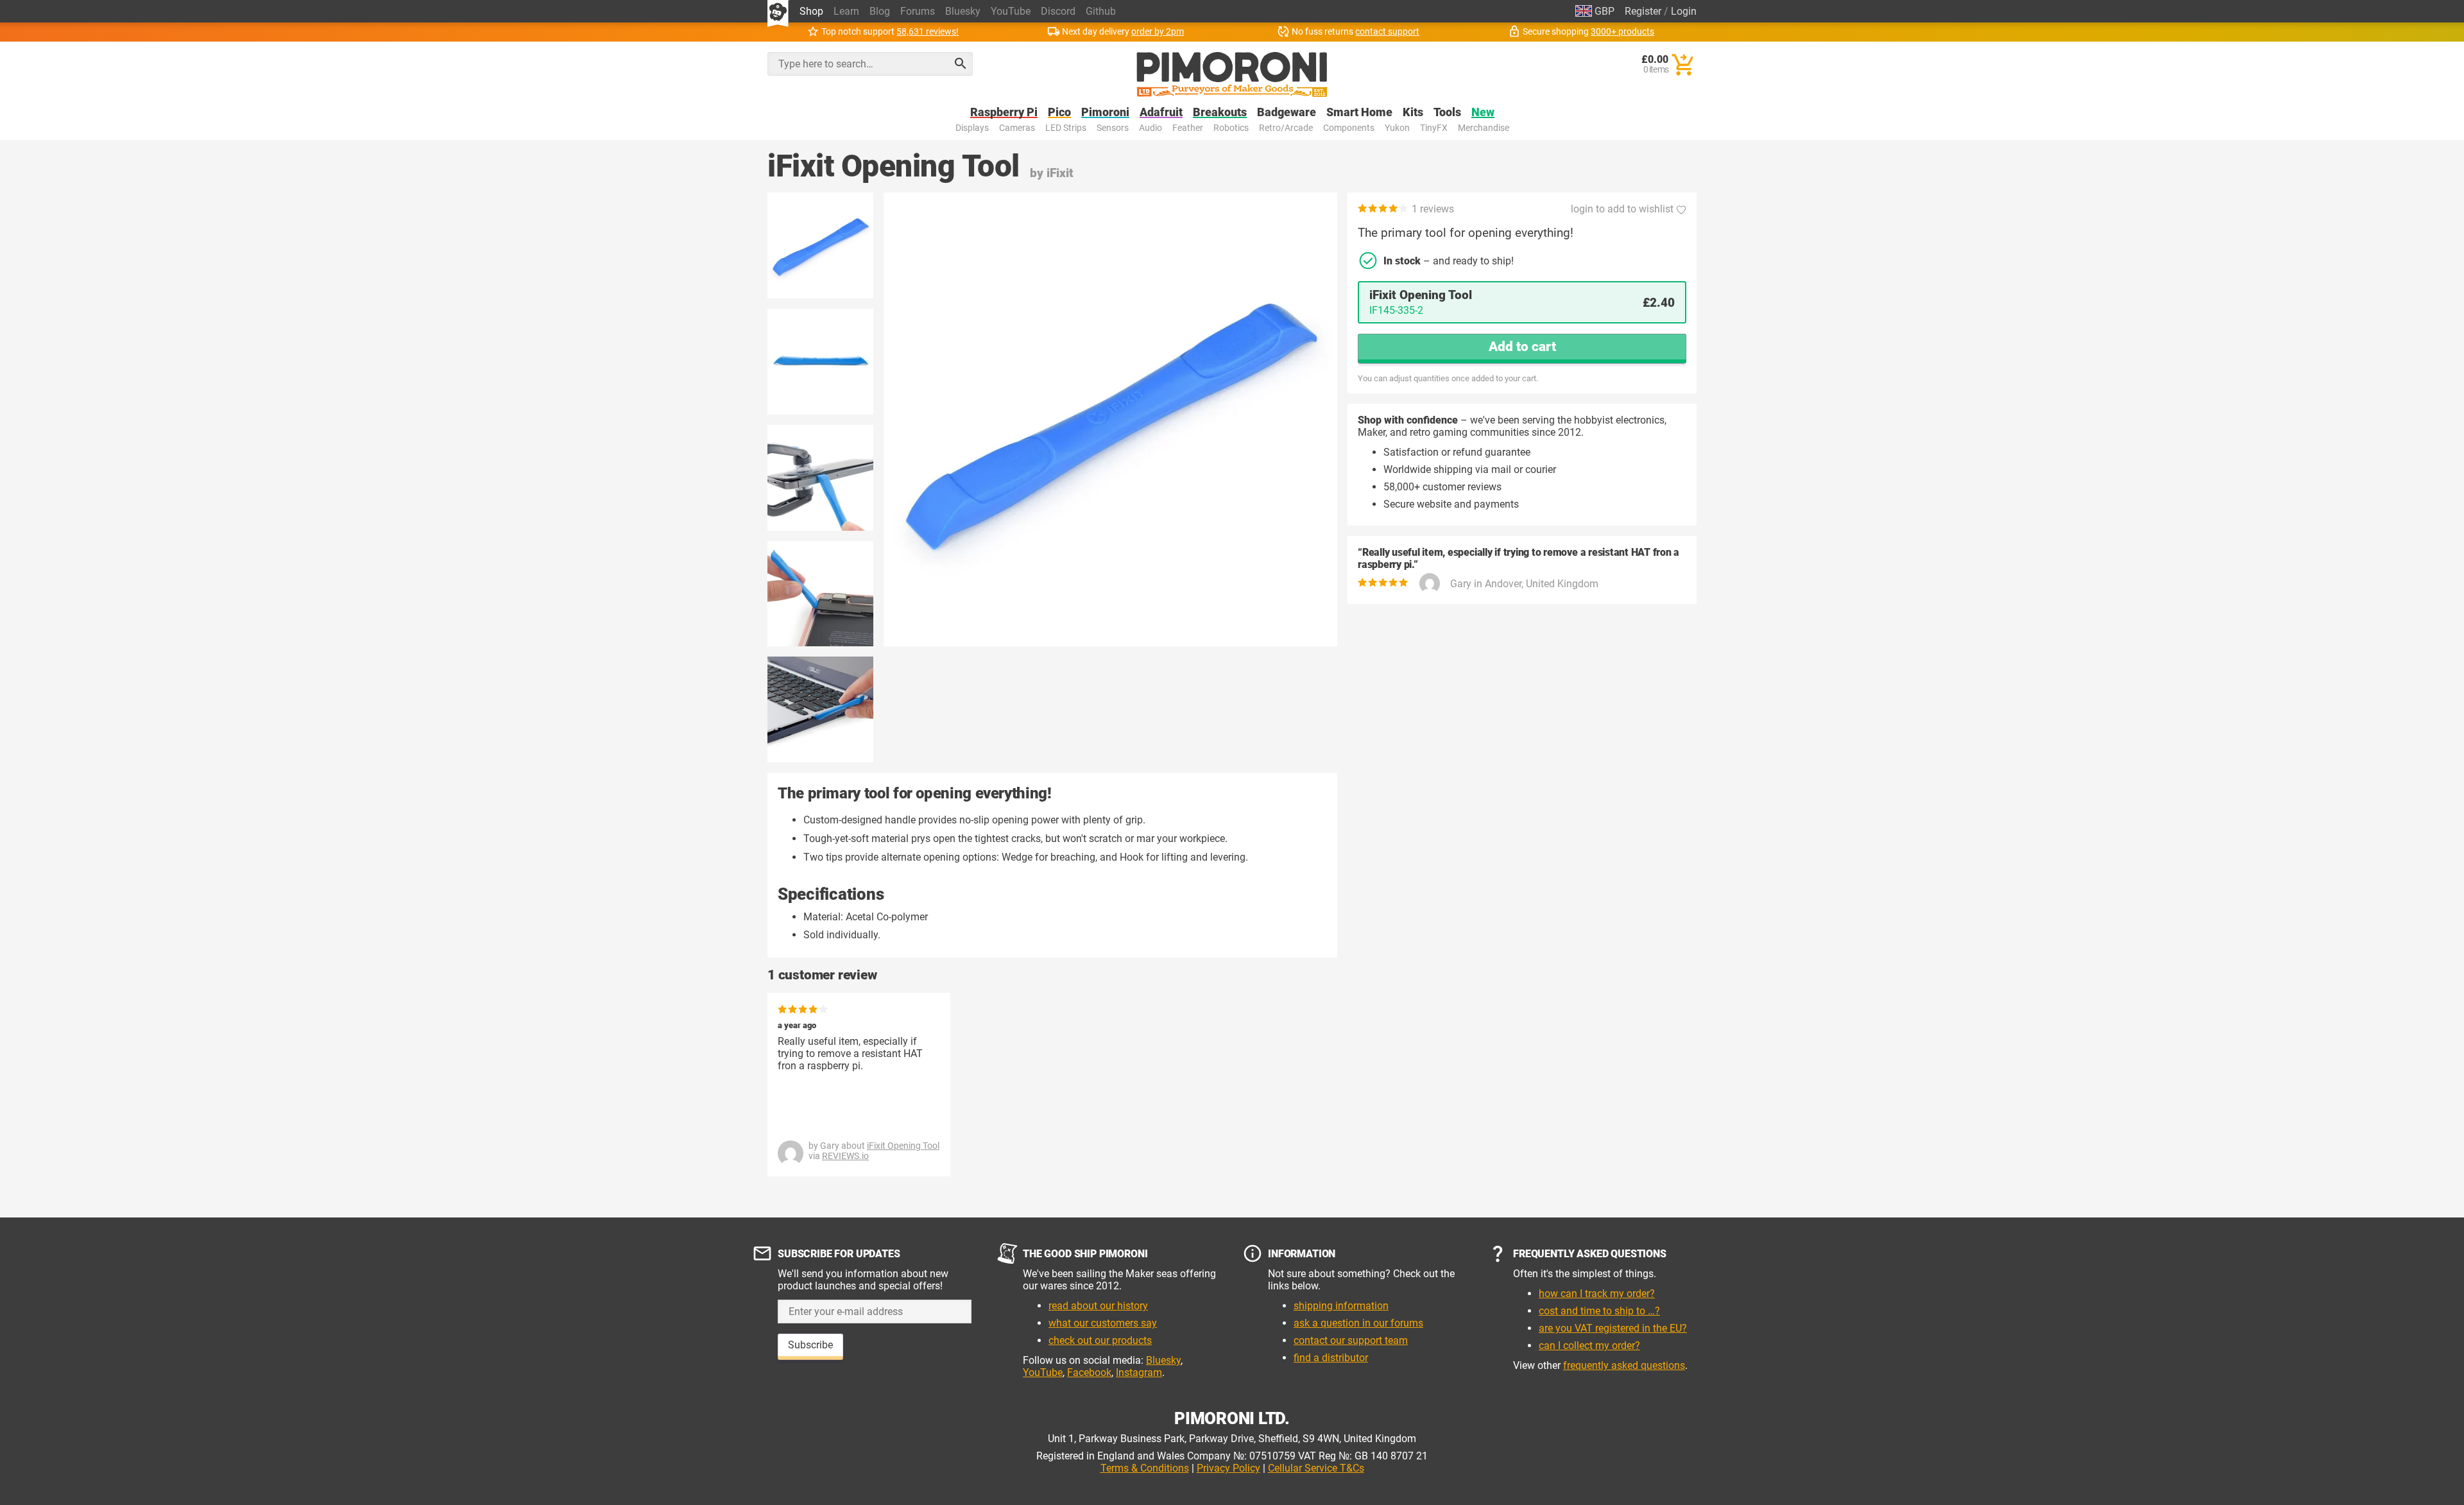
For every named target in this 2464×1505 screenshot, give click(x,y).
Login (1684, 11)
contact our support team (1351, 1340)
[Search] (961, 64)
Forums (918, 11)
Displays (972, 128)
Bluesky (963, 11)
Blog (880, 11)
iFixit (1060, 173)
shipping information (1341, 1306)
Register (1643, 11)
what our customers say (1103, 1323)
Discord (1058, 11)
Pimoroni (1105, 113)
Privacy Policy (1228, 1468)
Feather (1188, 128)
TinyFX (1434, 128)
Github (1101, 11)
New (1483, 113)
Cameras (1017, 128)
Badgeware (1287, 113)
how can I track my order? (1597, 1294)
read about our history (1098, 1306)
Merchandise (1484, 128)
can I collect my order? (1589, 1346)
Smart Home (1359, 113)
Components (1349, 128)
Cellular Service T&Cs (1316, 1468)
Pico (1059, 113)
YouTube (1011, 11)
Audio (1151, 128)
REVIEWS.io (845, 1156)
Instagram (1139, 1372)
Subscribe (810, 1345)
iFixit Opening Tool (903, 1146)
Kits (1413, 113)
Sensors (1113, 128)
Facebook (1089, 1372)
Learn (846, 11)
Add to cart (1522, 347)
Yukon (1397, 128)
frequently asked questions (1624, 1365)
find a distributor (1331, 1358)
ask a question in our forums (1358, 1323)
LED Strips (1066, 128)
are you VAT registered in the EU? (1613, 1328)
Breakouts (1220, 113)
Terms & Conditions (1145, 1468)
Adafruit (1161, 113)
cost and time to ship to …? (1599, 1311)
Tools (1447, 113)
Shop (811, 11)
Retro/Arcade (1286, 128)
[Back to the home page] (1232, 74)
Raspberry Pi (1004, 113)
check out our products (1100, 1340)
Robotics (1231, 128)
